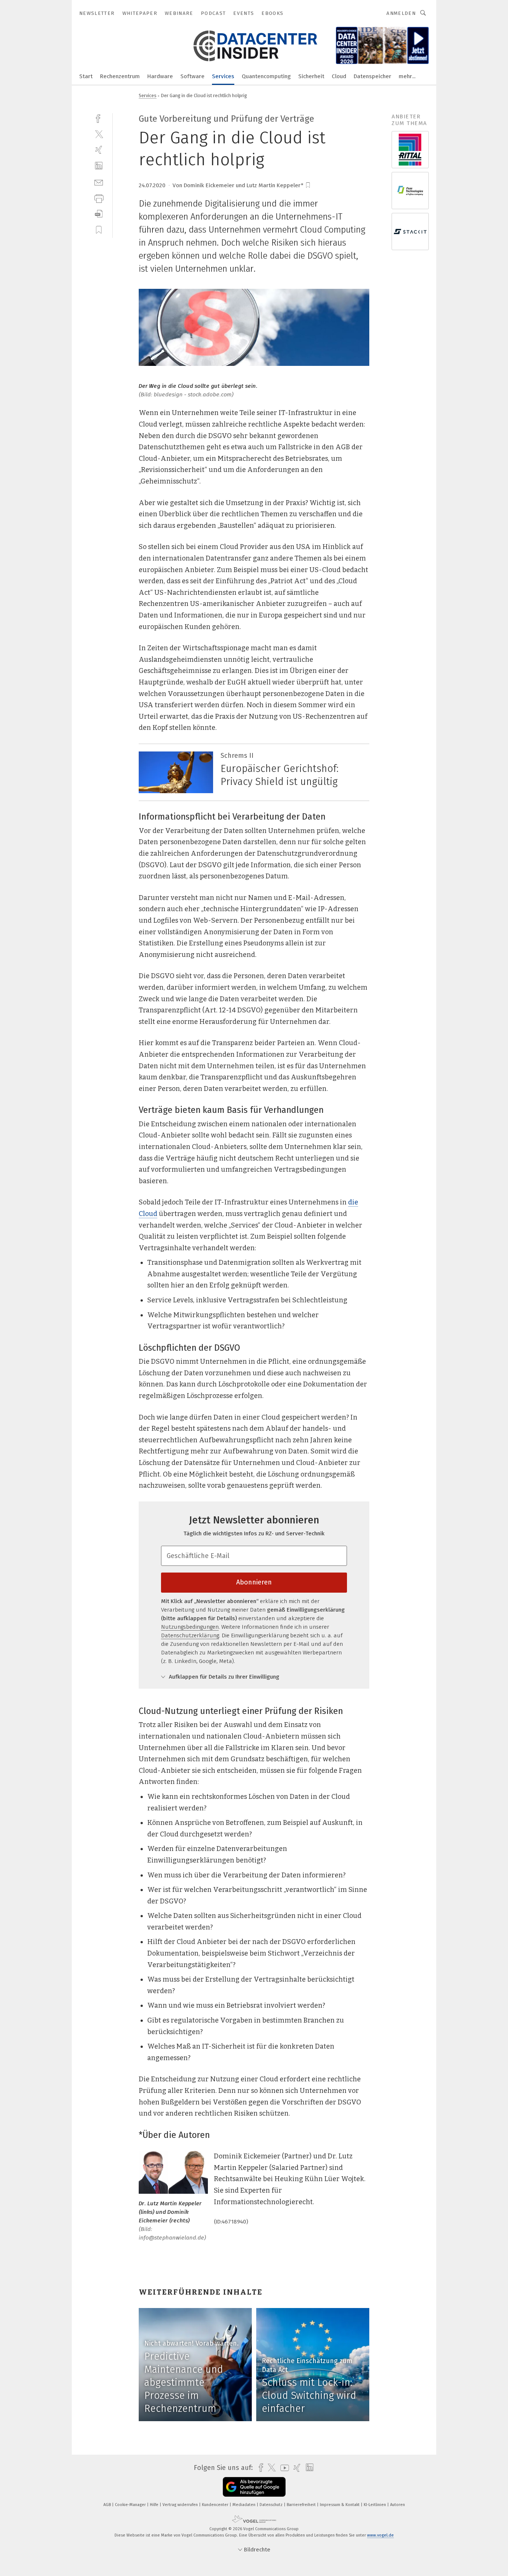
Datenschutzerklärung (190, 1635)
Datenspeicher (372, 76)
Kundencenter (216, 2505)
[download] (99, 214)
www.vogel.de (380, 2535)
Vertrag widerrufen (181, 2505)
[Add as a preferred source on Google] (254, 2487)
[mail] (99, 182)
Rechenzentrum (120, 76)
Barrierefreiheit (302, 2505)
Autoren (398, 2505)
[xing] (99, 150)
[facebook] (99, 118)
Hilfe (155, 2505)
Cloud (339, 76)
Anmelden (401, 13)
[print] (99, 198)
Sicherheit (311, 76)
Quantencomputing (266, 76)
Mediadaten (245, 2505)
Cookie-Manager (131, 2505)
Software (192, 76)
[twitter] (99, 134)
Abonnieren (254, 1582)
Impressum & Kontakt (340, 2505)
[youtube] (283, 2468)
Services (223, 76)
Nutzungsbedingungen (190, 1627)
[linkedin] (99, 166)
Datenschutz (272, 2505)
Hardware (160, 76)
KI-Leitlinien (375, 2505)
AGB (108, 2505)
